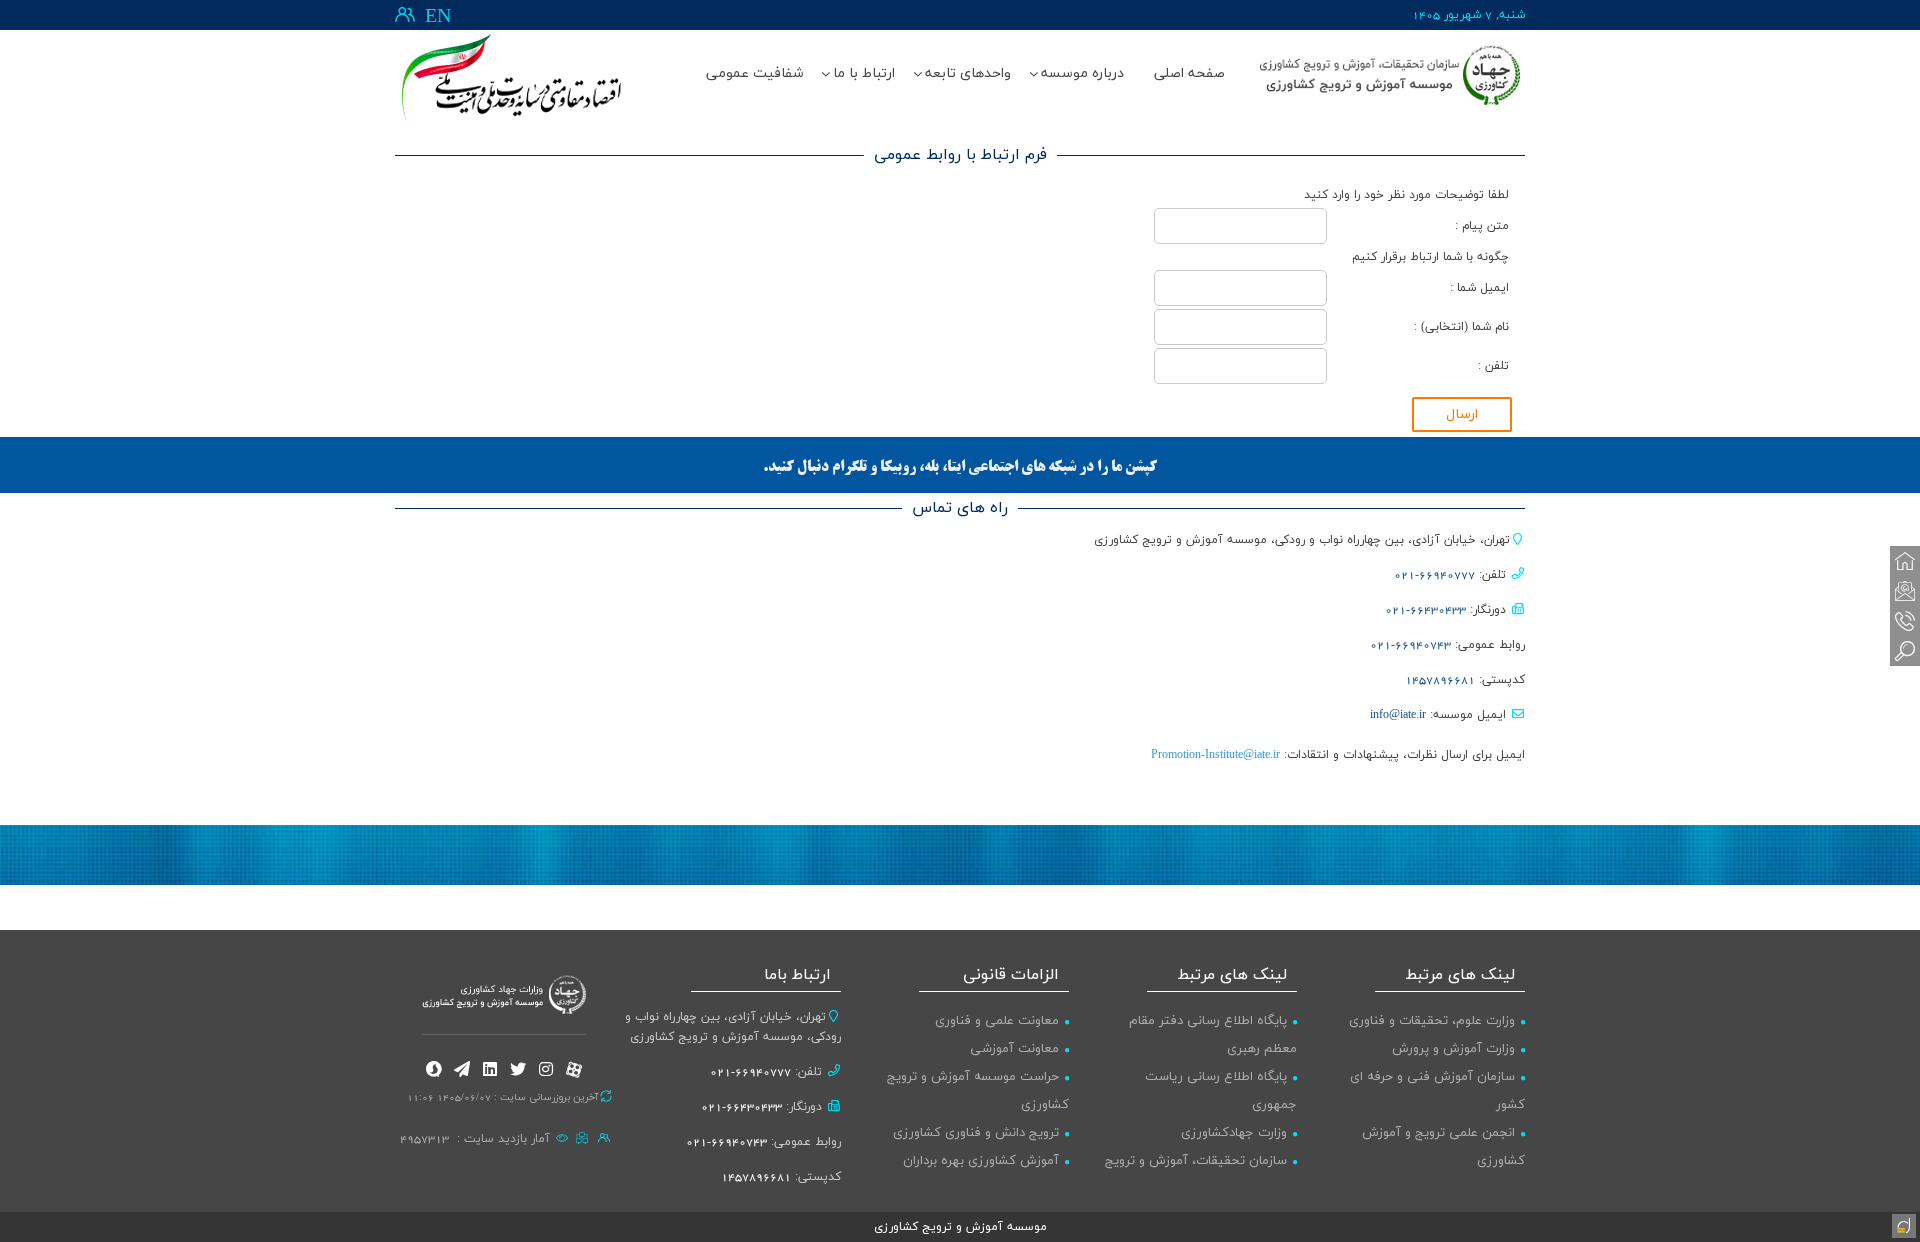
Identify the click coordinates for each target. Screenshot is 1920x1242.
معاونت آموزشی (1014, 1049)
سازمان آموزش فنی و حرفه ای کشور (1437, 1091)
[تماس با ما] (1905, 621)
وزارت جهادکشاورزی (1234, 1133)
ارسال (1462, 414)
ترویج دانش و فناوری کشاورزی (976, 1133)
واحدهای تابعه (968, 73)
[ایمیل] (1905, 591)
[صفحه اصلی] (1905, 561)
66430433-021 (1425, 610)
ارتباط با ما (864, 73)
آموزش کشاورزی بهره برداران (981, 1161)
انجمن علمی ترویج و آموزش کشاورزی (1443, 1147)
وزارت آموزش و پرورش (1453, 1049)
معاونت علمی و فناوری (997, 1021)
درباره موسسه (1082, 73)
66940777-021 (1434, 575)
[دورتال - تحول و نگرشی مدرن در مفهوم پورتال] (1902, 1224)
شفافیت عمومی (754, 73)
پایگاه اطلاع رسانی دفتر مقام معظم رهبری (1213, 1035)
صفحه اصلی (1189, 73)
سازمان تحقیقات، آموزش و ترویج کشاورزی (1201, 1175)
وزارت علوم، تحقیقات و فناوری (1432, 1021)
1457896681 (1440, 680)
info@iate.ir (1398, 715)
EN (438, 17)
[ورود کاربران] (405, 15)
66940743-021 (1410, 645)
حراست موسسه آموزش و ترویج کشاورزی (978, 1091)
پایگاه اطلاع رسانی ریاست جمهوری (1221, 1091)
